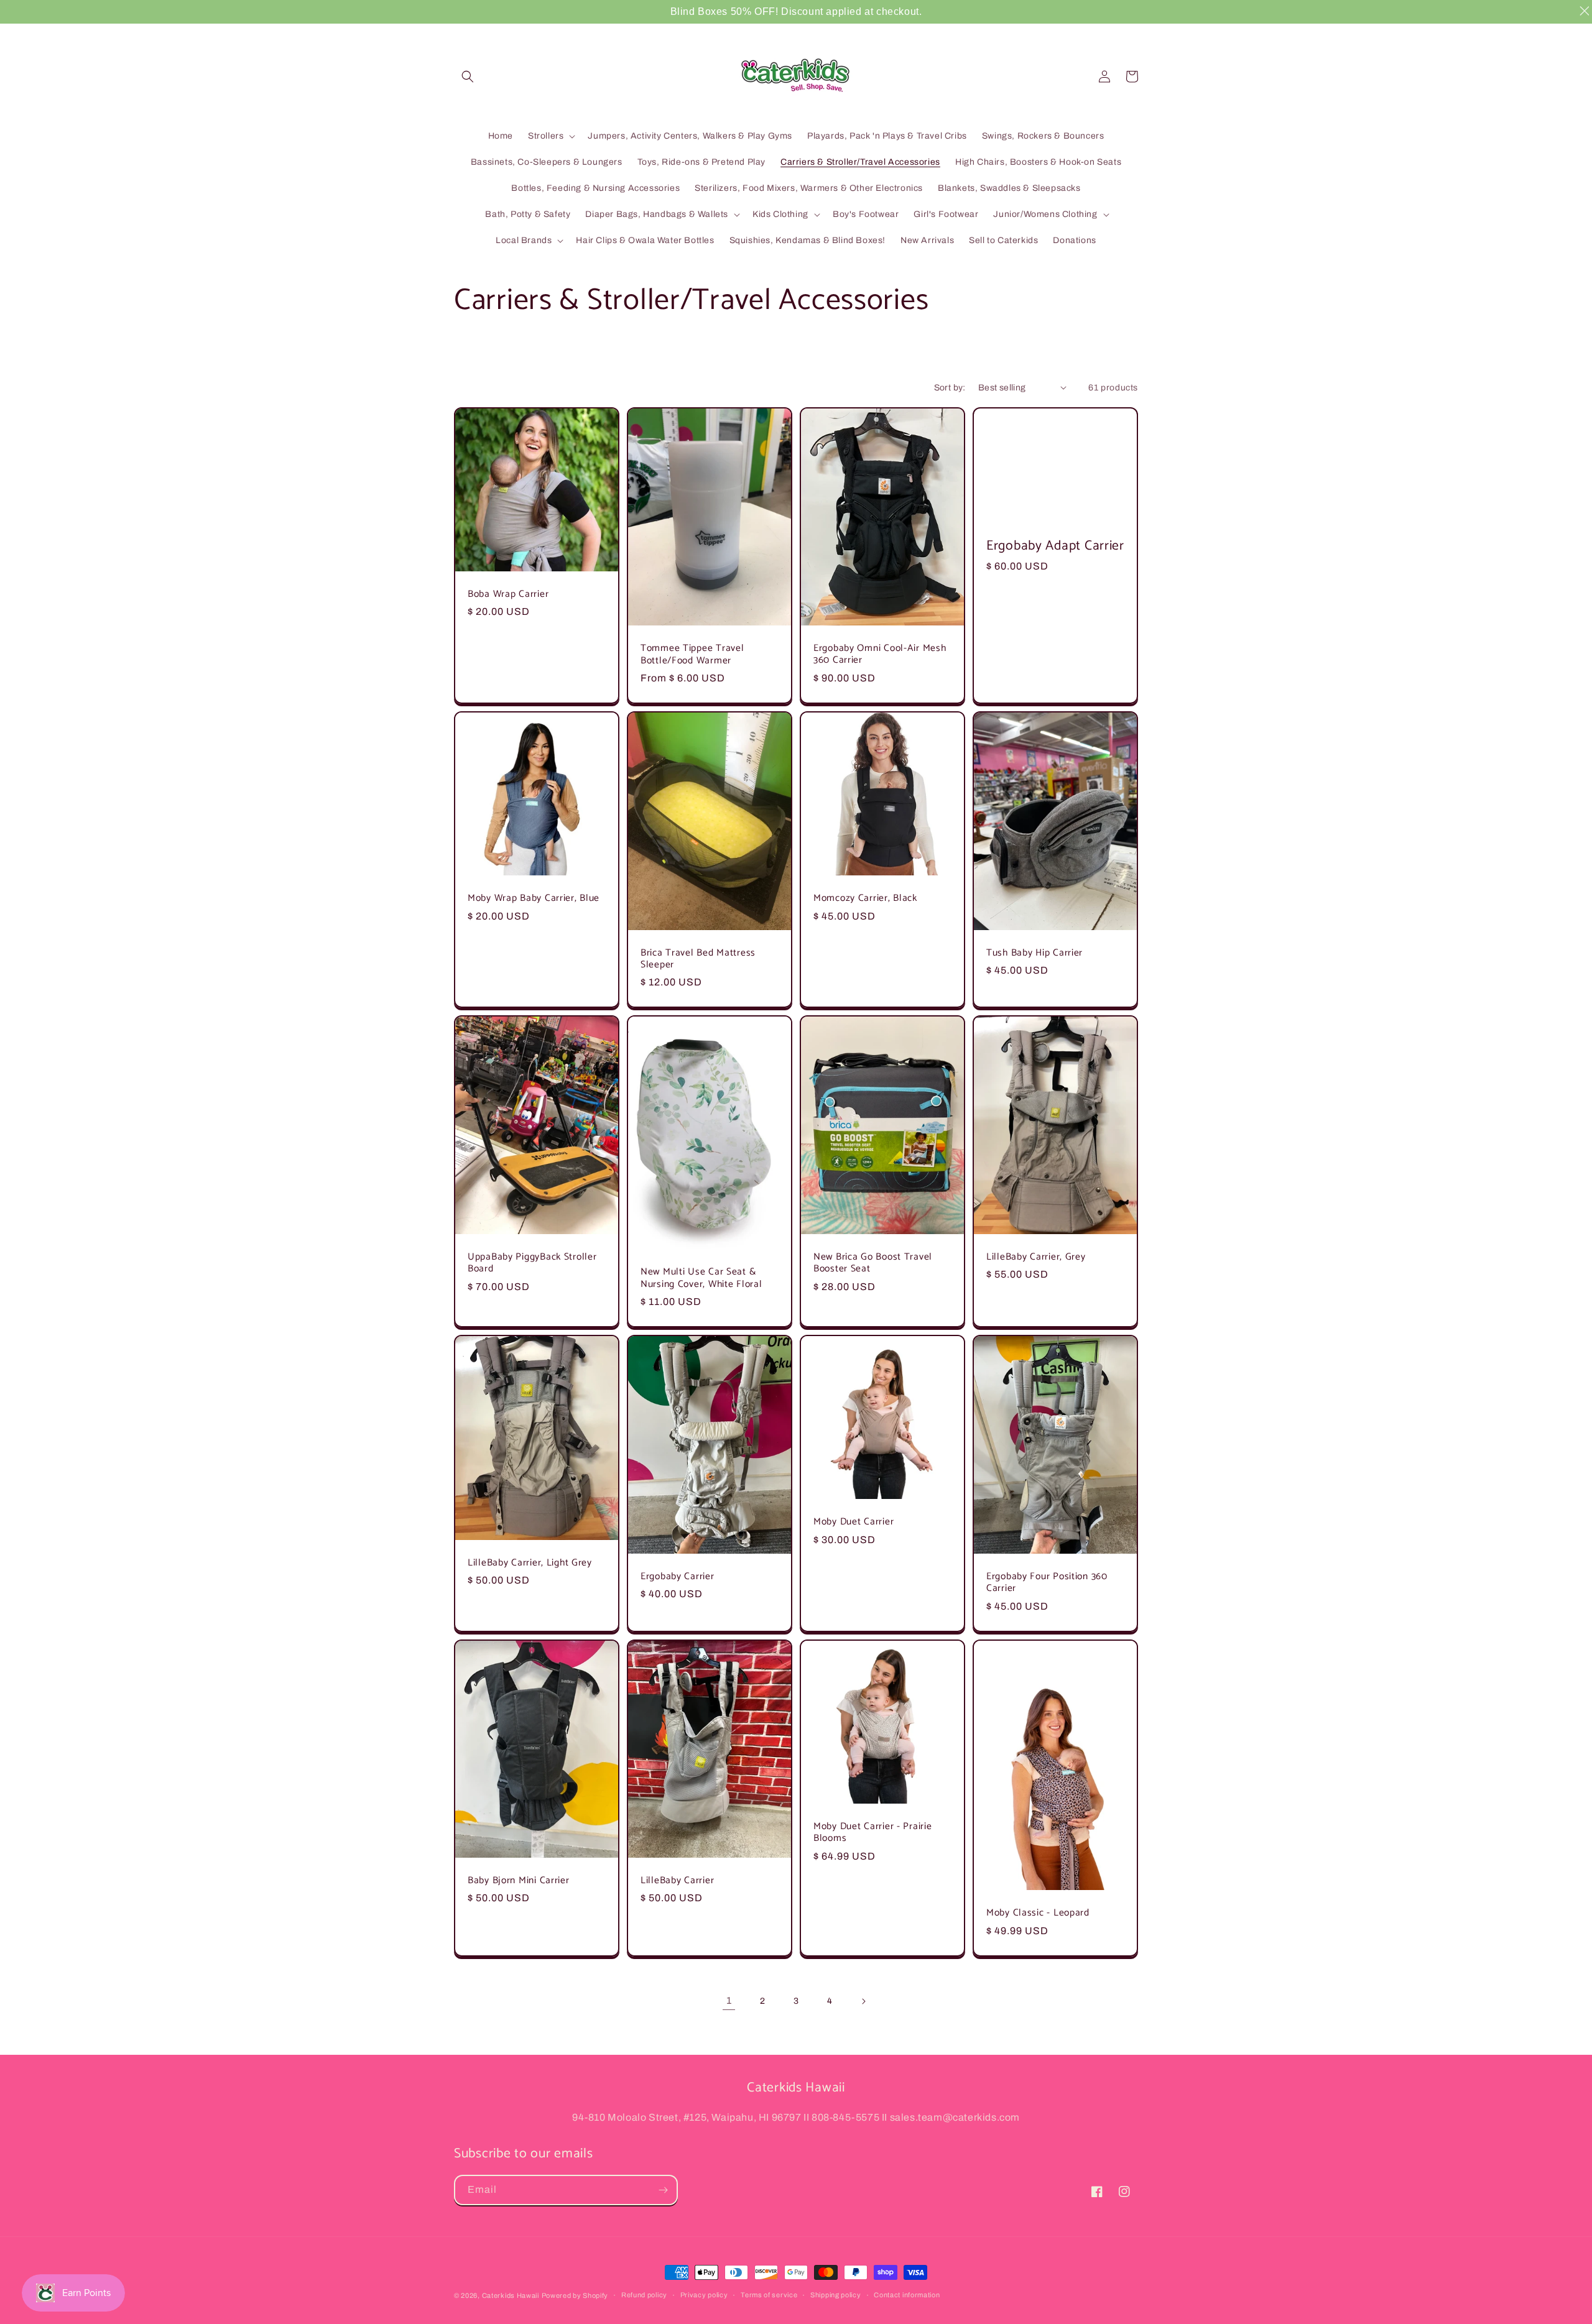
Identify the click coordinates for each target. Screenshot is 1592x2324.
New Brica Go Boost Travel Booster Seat (873, 1263)
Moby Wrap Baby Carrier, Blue (534, 898)
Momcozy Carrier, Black (865, 898)
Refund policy (644, 2295)
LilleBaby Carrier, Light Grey (530, 1563)
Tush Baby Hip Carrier (1034, 953)
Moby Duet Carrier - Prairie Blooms (872, 1833)
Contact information (907, 2295)
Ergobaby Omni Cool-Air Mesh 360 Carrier (880, 654)
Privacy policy (704, 2295)
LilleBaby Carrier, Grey (1036, 1257)
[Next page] (863, 2001)
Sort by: (950, 388)
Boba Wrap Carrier (508, 594)
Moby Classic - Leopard (1038, 1913)
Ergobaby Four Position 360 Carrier (1047, 1583)
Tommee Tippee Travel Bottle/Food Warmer (692, 654)
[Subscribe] (663, 2190)
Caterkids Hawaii (511, 2295)
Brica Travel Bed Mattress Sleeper (698, 959)
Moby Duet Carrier (854, 1522)
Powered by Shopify (575, 2295)
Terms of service (769, 2295)
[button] (468, 76)
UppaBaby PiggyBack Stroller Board (532, 1263)
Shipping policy (836, 2295)
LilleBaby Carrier (677, 1880)
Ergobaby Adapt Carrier (1055, 546)
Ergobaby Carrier (678, 1576)
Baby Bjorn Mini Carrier (519, 1880)
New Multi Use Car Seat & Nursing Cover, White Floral (701, 1278)
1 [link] (729, 2000)
